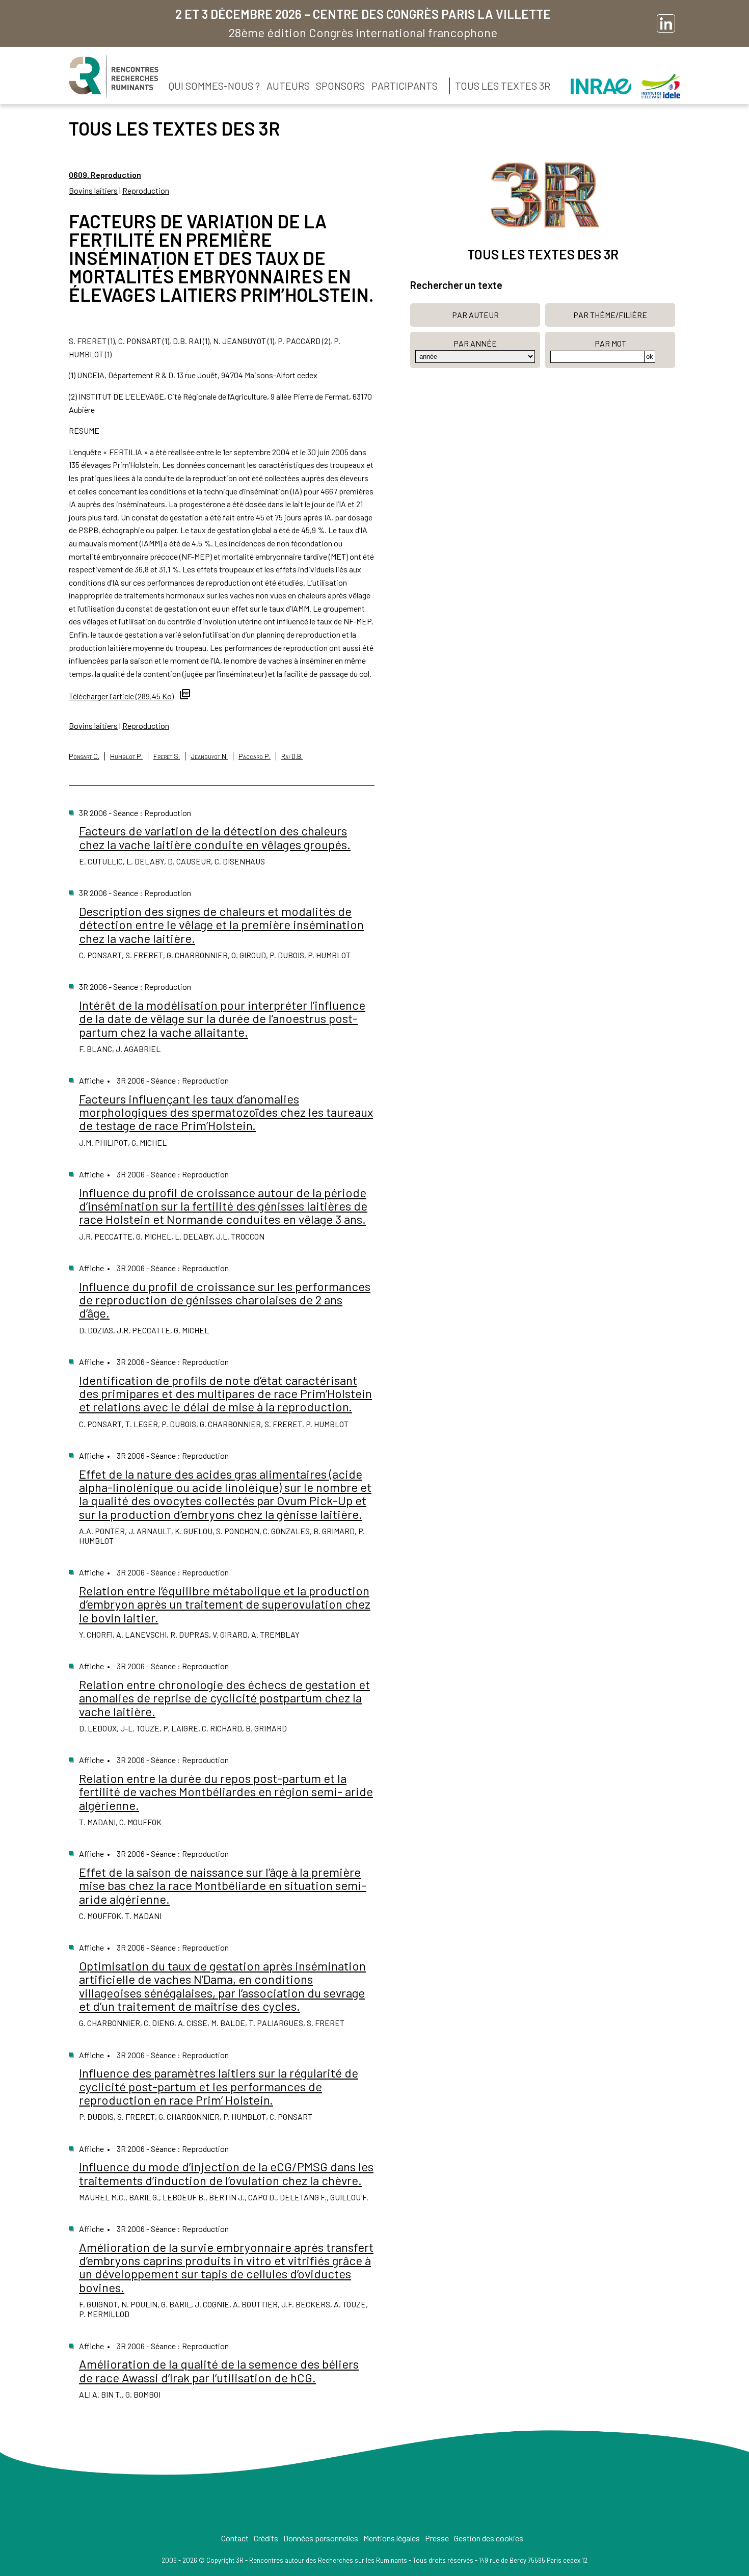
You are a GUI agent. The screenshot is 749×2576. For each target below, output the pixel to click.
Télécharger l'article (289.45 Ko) (121, 696)
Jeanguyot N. (209, 756)
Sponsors (340, 86)
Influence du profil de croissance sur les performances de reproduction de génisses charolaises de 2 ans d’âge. (225, 1300)
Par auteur (475, 315)
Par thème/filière (610, 315)
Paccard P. (255, 756)
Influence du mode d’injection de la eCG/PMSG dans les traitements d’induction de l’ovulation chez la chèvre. (226, 2173)
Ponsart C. (84, 756)
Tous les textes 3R (503, 86)
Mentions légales (392, 2538)
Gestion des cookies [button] (489, 2538)
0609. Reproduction (105, 175)
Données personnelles (321, 2538)
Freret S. (167, 756)
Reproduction (146, 190)
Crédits (266, 2538)
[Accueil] (114, 76)
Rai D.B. (292, 756)
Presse (437, 2538)
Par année (475, 343)
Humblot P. (126, 756)
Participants (405, 86)
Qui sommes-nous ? (214, 86)
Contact (235, 2538)
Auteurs (288, 86)
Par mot (610, 343)
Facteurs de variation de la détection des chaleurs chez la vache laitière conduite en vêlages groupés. (215, 837)
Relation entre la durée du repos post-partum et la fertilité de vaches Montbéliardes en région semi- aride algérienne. (226, 1792)
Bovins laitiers (93, 190)
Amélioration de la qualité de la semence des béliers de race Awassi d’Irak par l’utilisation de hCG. (219, 2370)
